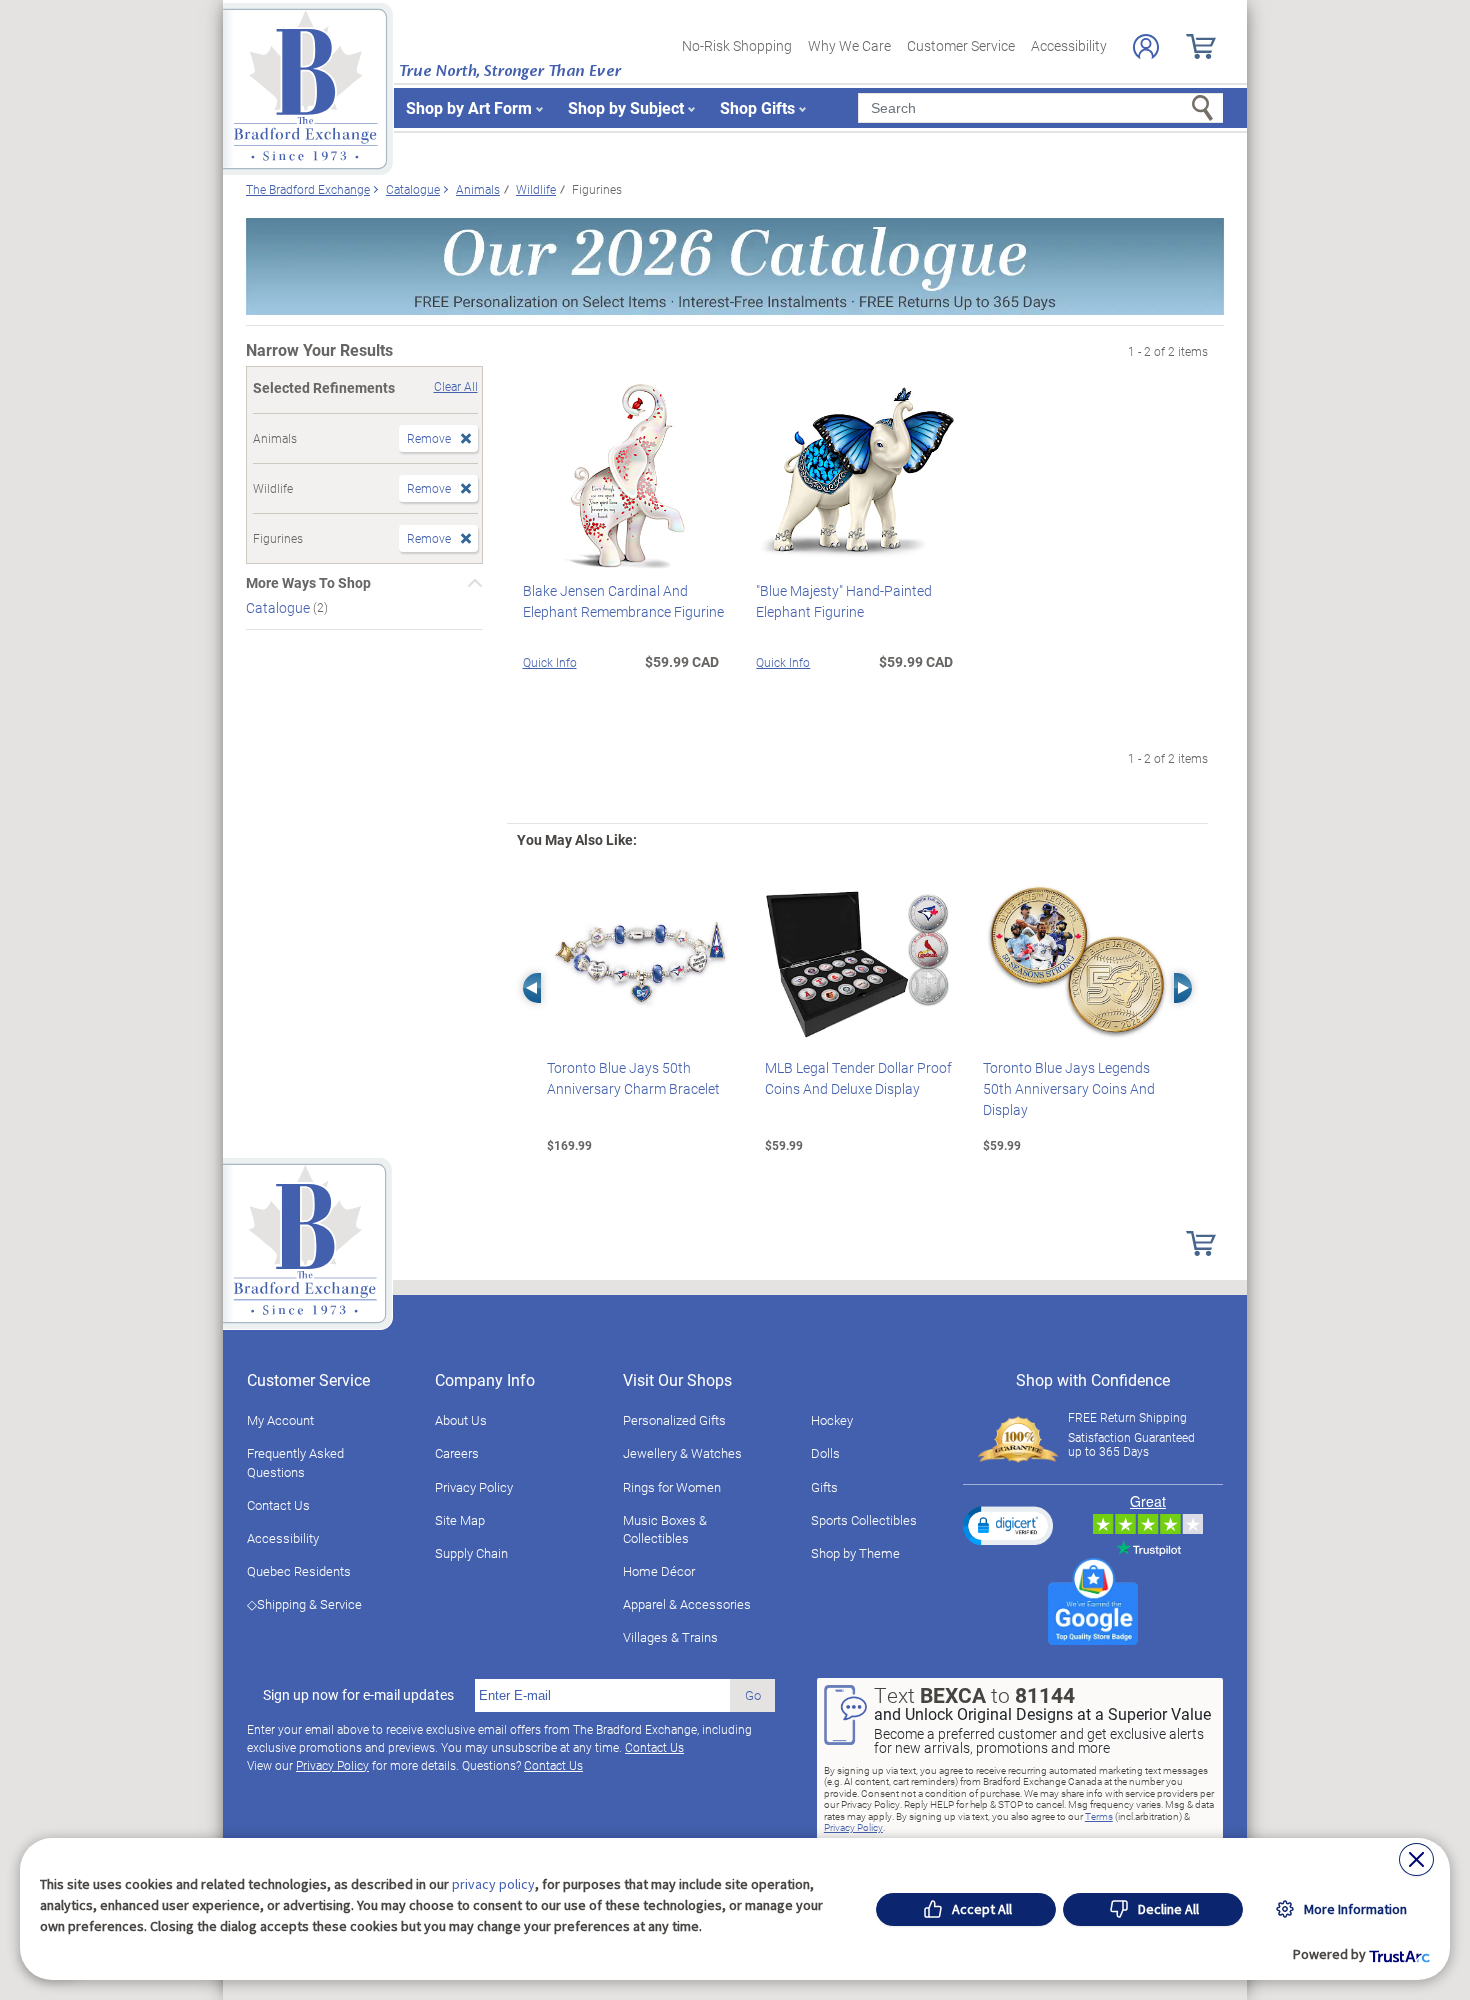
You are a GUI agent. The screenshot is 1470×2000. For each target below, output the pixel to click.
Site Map (460, 1520)
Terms (1099, 1816)
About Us (461, 1420)
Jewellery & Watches (682, 1453)
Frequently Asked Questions (295, 1462)
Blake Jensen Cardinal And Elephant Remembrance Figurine (623, 601)
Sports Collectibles (864, 1520)
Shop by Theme (855, 1553)
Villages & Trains (670, 1637)
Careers (457, 1453)
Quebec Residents (299, 1571)
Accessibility (1069, 45)
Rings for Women (672, 1487)
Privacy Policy (474, 1487)
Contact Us (278, 1505)
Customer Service (961, 45)
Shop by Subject (626, 107)
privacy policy (493, 1884)
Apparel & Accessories (687, 1604)
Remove (429, 438)
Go (753, 1695)
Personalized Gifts (674, 1420)
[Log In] (1146, 46)
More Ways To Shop (308, 583)
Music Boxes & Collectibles (665, 1529)
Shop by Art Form (469, 107)
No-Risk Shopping (737, 45)
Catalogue (279, 607)
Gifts (824, 1487)
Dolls (825, 1453)
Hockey (832, 1420)
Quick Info (550, 662)
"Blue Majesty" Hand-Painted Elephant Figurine (844, 601)
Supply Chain (471, 1553)
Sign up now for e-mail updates (358, 1695)
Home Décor (659, 1571)
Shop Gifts (757, 107)
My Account (280, 1420)
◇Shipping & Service (304, 1604)
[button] (1008, 1525)
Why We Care (849, 45)
